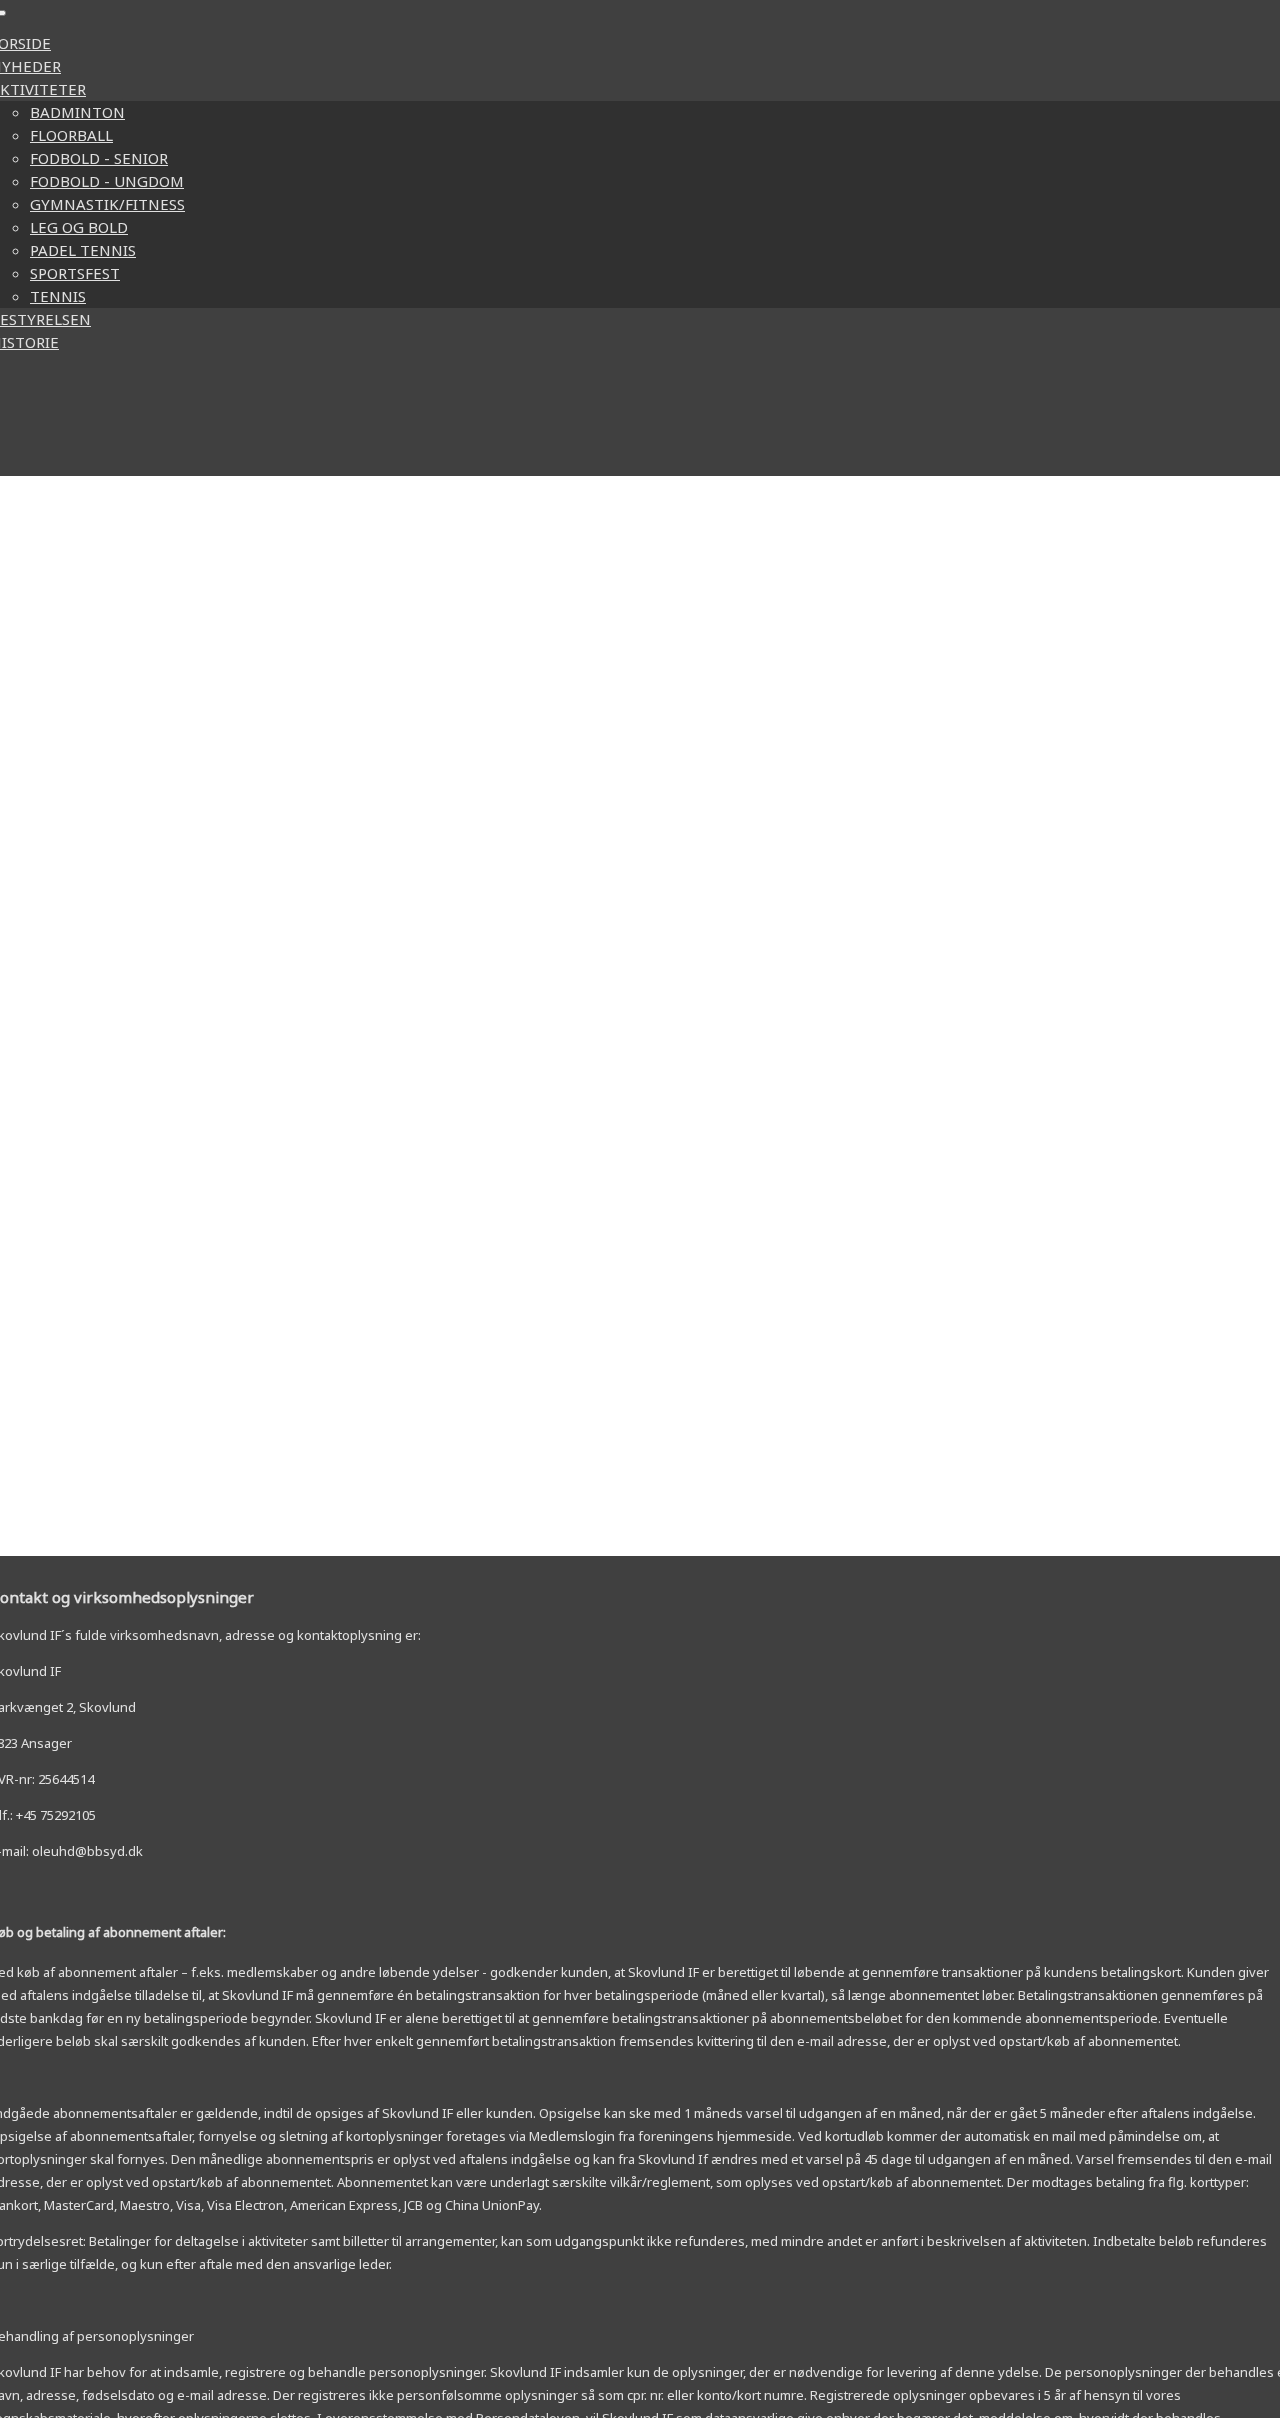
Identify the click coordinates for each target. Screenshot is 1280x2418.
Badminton (77, 112)
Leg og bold (79, 227)
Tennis (58, 296)
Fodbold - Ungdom (107, 181)
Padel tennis (83, 250)
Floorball (71, 135)
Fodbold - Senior (99, 158)
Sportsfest (75, 273)
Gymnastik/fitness (107, 204)
